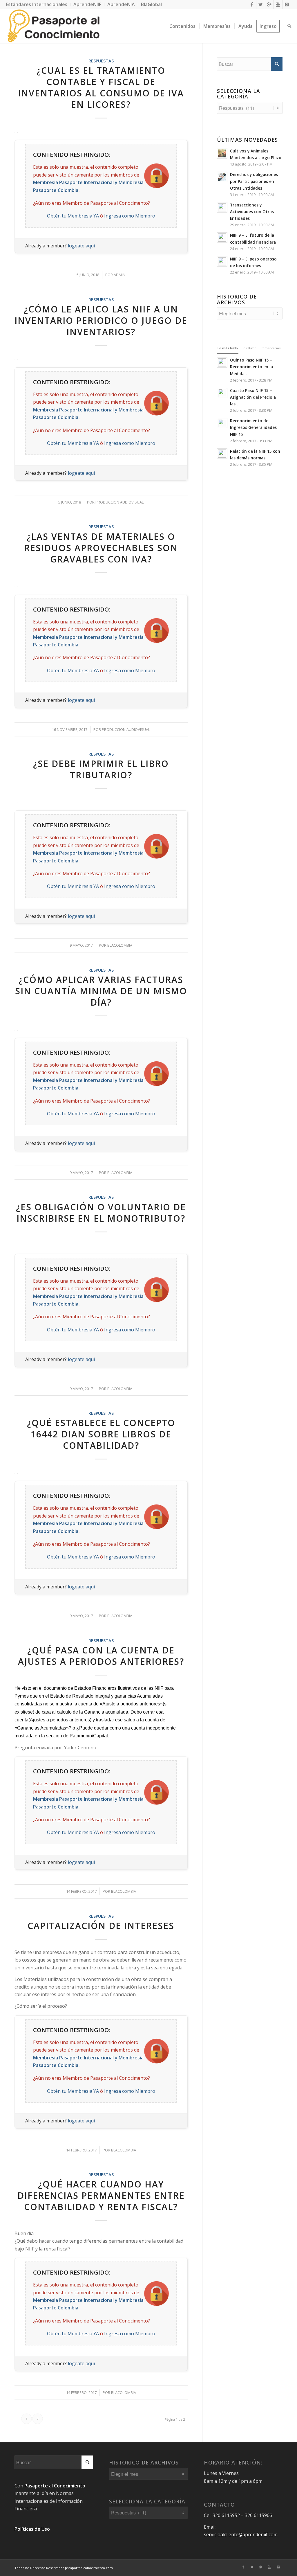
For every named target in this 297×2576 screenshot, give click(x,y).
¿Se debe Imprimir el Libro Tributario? (101, 769)
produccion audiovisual (119, 502)
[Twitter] (261, 4)
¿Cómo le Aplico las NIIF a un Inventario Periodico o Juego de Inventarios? (101, 320)
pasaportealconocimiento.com (89, 2568)
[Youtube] (278, 4)
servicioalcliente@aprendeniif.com (241, 2534)
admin (119, 275)
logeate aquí (81, 246)
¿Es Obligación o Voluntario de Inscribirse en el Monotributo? (101, 1213)
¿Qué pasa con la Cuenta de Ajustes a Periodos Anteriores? (101, 1656)
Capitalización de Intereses (101, 1926)
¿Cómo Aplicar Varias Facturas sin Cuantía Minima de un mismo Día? (101, 991)
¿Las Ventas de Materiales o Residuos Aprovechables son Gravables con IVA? (101, 548)
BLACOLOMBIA (120, 945)
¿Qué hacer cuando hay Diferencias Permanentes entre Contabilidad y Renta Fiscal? (101, 2195)
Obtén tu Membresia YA (73, 216)
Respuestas (101, 61)
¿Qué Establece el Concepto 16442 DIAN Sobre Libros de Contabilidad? (101, 1434)
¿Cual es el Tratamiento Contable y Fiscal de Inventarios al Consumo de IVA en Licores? (101, 87)
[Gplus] (269, 4)
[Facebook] (252, 4)
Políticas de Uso (32, 2529)
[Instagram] (287, 4)
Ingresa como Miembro (130, 216)
